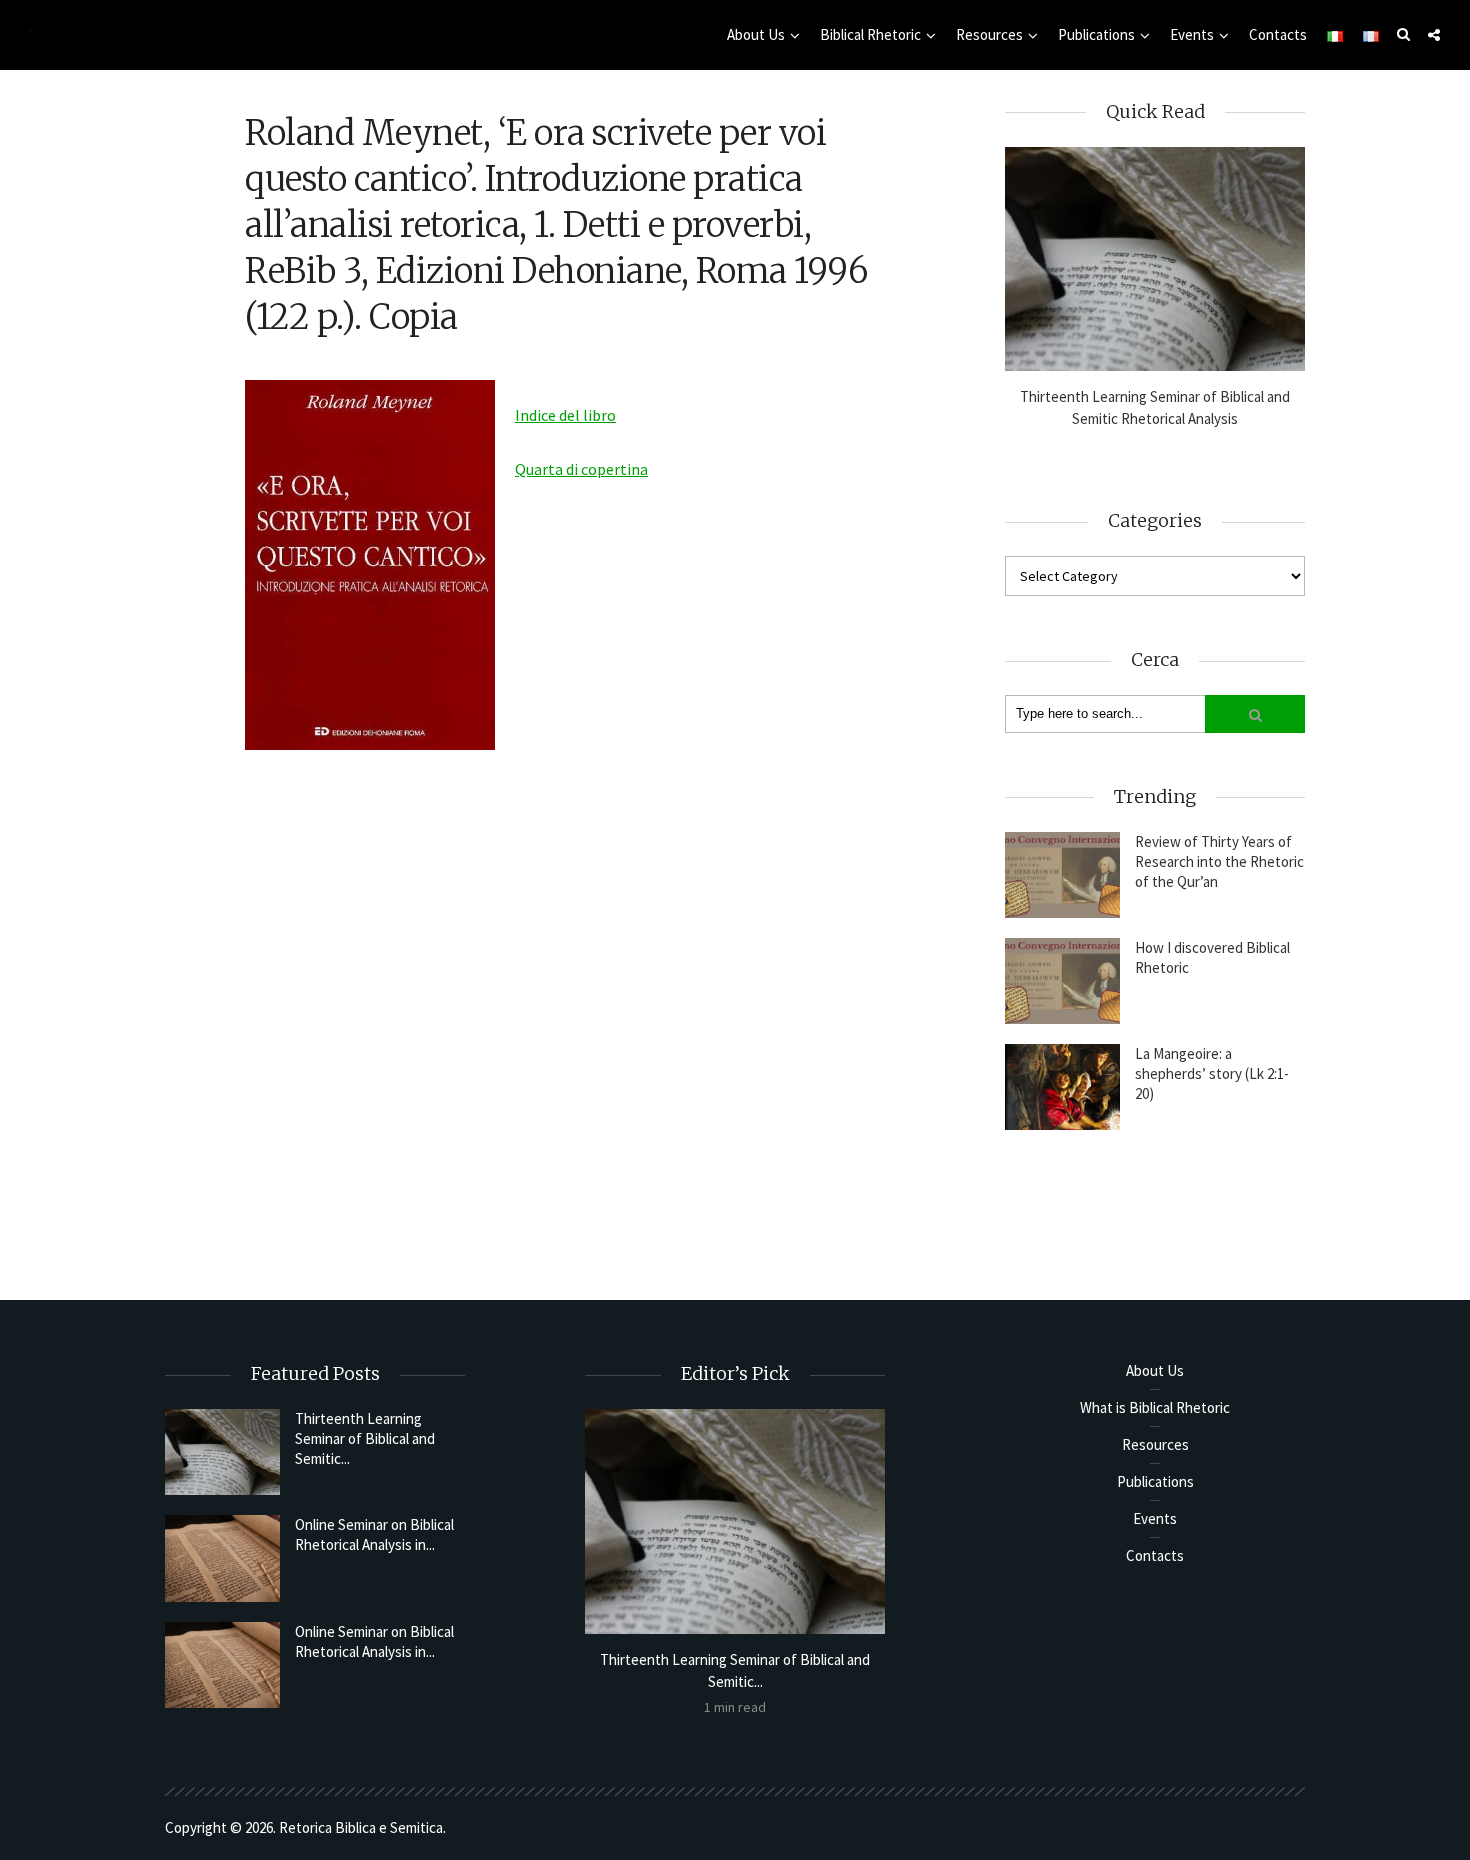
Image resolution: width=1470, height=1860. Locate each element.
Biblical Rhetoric (870, 34)
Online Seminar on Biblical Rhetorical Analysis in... (374, 1534)
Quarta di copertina (581, 469)
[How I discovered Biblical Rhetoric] (1062, 981)
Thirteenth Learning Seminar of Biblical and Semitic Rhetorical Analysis (1155, 407)
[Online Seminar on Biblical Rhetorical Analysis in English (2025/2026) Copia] (222, 1558)
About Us (756, 34)
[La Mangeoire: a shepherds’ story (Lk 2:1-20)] (1062, 1087)
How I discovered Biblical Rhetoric (1212, 957)
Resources (989, 34)
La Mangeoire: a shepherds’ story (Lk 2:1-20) (1212, 1073)
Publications (1096, 34)
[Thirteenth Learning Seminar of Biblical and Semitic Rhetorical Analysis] (1155, 259)
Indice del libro (565, 415)
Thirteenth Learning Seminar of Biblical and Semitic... (365, 1438)
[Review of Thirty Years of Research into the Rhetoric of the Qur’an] (1062, 875)
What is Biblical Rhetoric (1155, 1407)
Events (1192, 34)
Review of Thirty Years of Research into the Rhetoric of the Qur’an (1219, 861)
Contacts (1278, 34)
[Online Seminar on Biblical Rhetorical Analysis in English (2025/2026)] (222, 1665)
